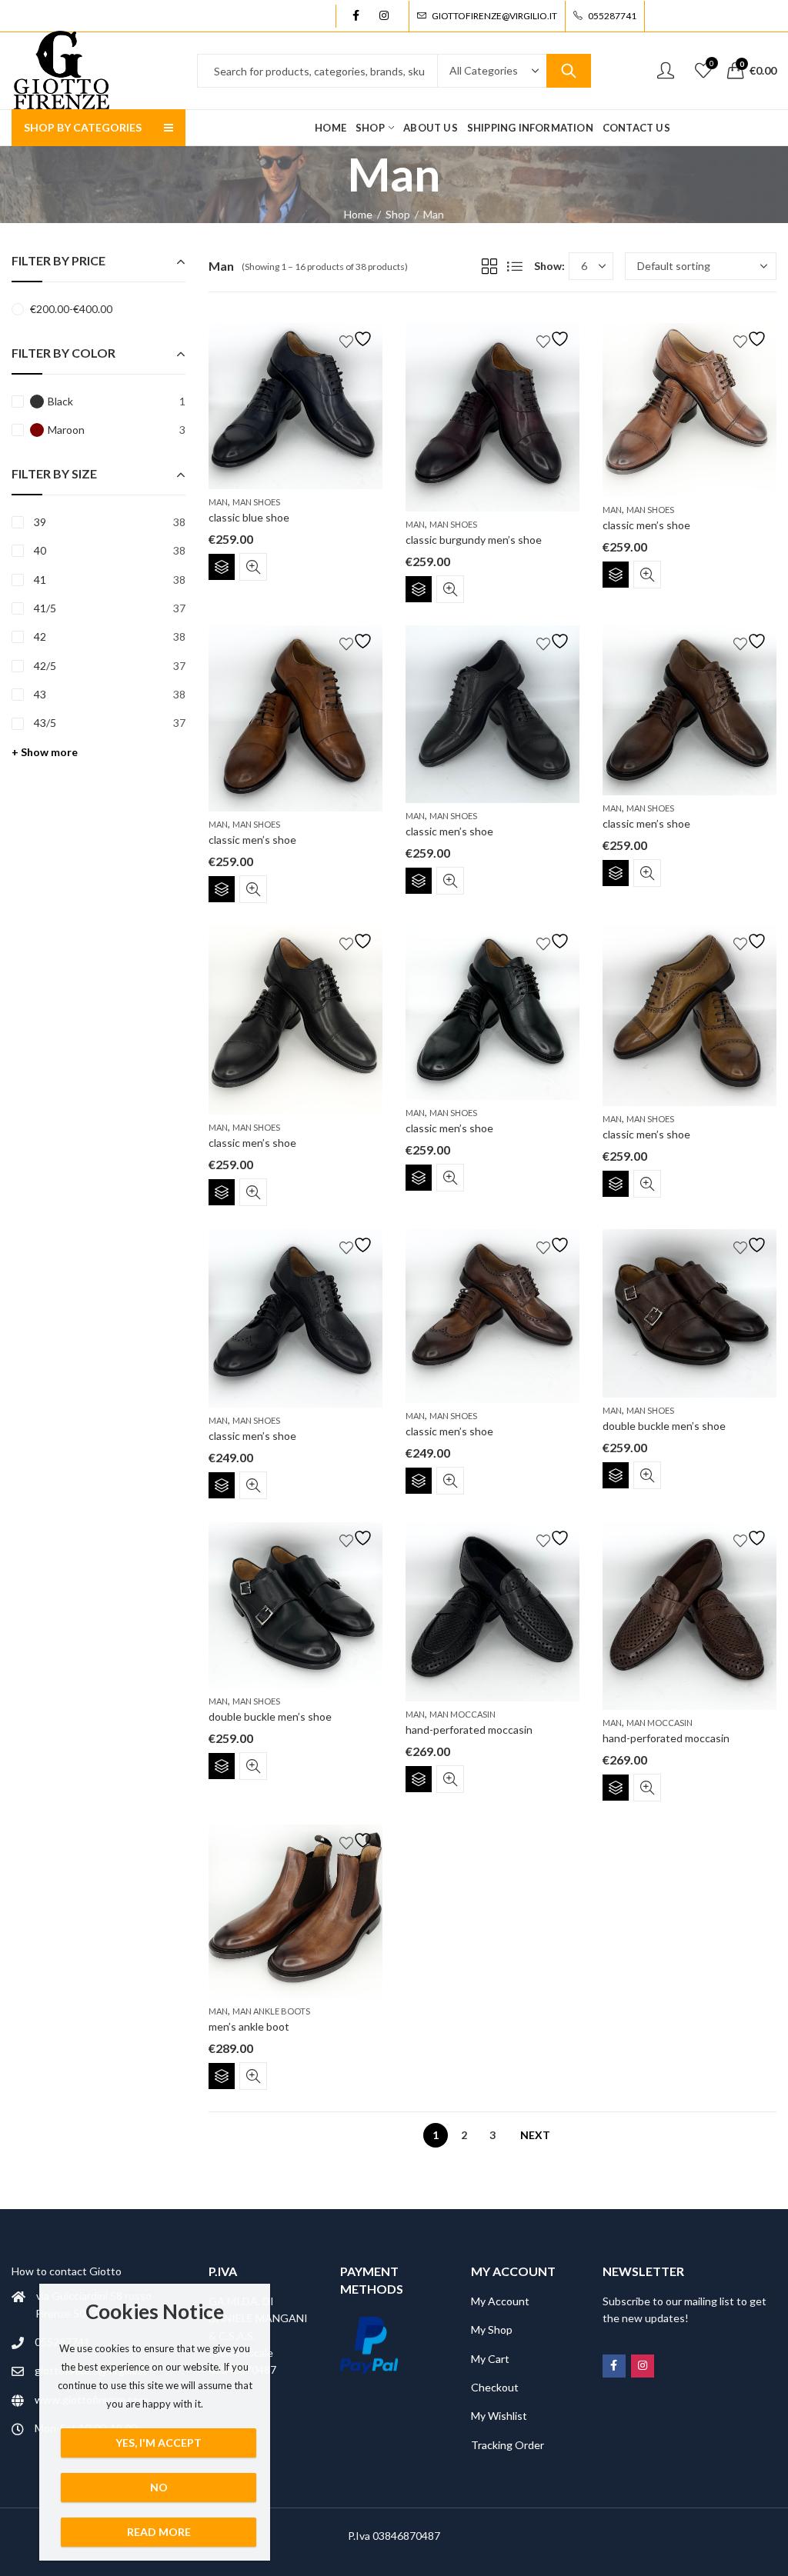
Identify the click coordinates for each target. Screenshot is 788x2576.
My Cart (490, 2359)
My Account (500, 2301)
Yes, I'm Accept (159, 2443)
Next (535, 2135)
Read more (159, 2532)
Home (358, 214)
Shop (398, 214)
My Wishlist (499, 2416)
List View (515, 266)
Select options (222, 567)
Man (218, 502)
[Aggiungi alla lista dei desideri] (358, 339)
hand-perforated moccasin (469, 1730)
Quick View (253, 567)
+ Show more (45, 752)
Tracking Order (508, 2445)
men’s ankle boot (249, 2026)
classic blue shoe (249, 518)
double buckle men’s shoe (664, 1426)
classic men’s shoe (646, 526)
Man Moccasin (462, 1714)
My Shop (492, 2329)
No (159, 2487)
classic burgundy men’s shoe (474, 540)
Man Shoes (256, 502)
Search (569, 71)
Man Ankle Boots (271, 2011)
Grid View (489, 266)
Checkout (495, 2387)
